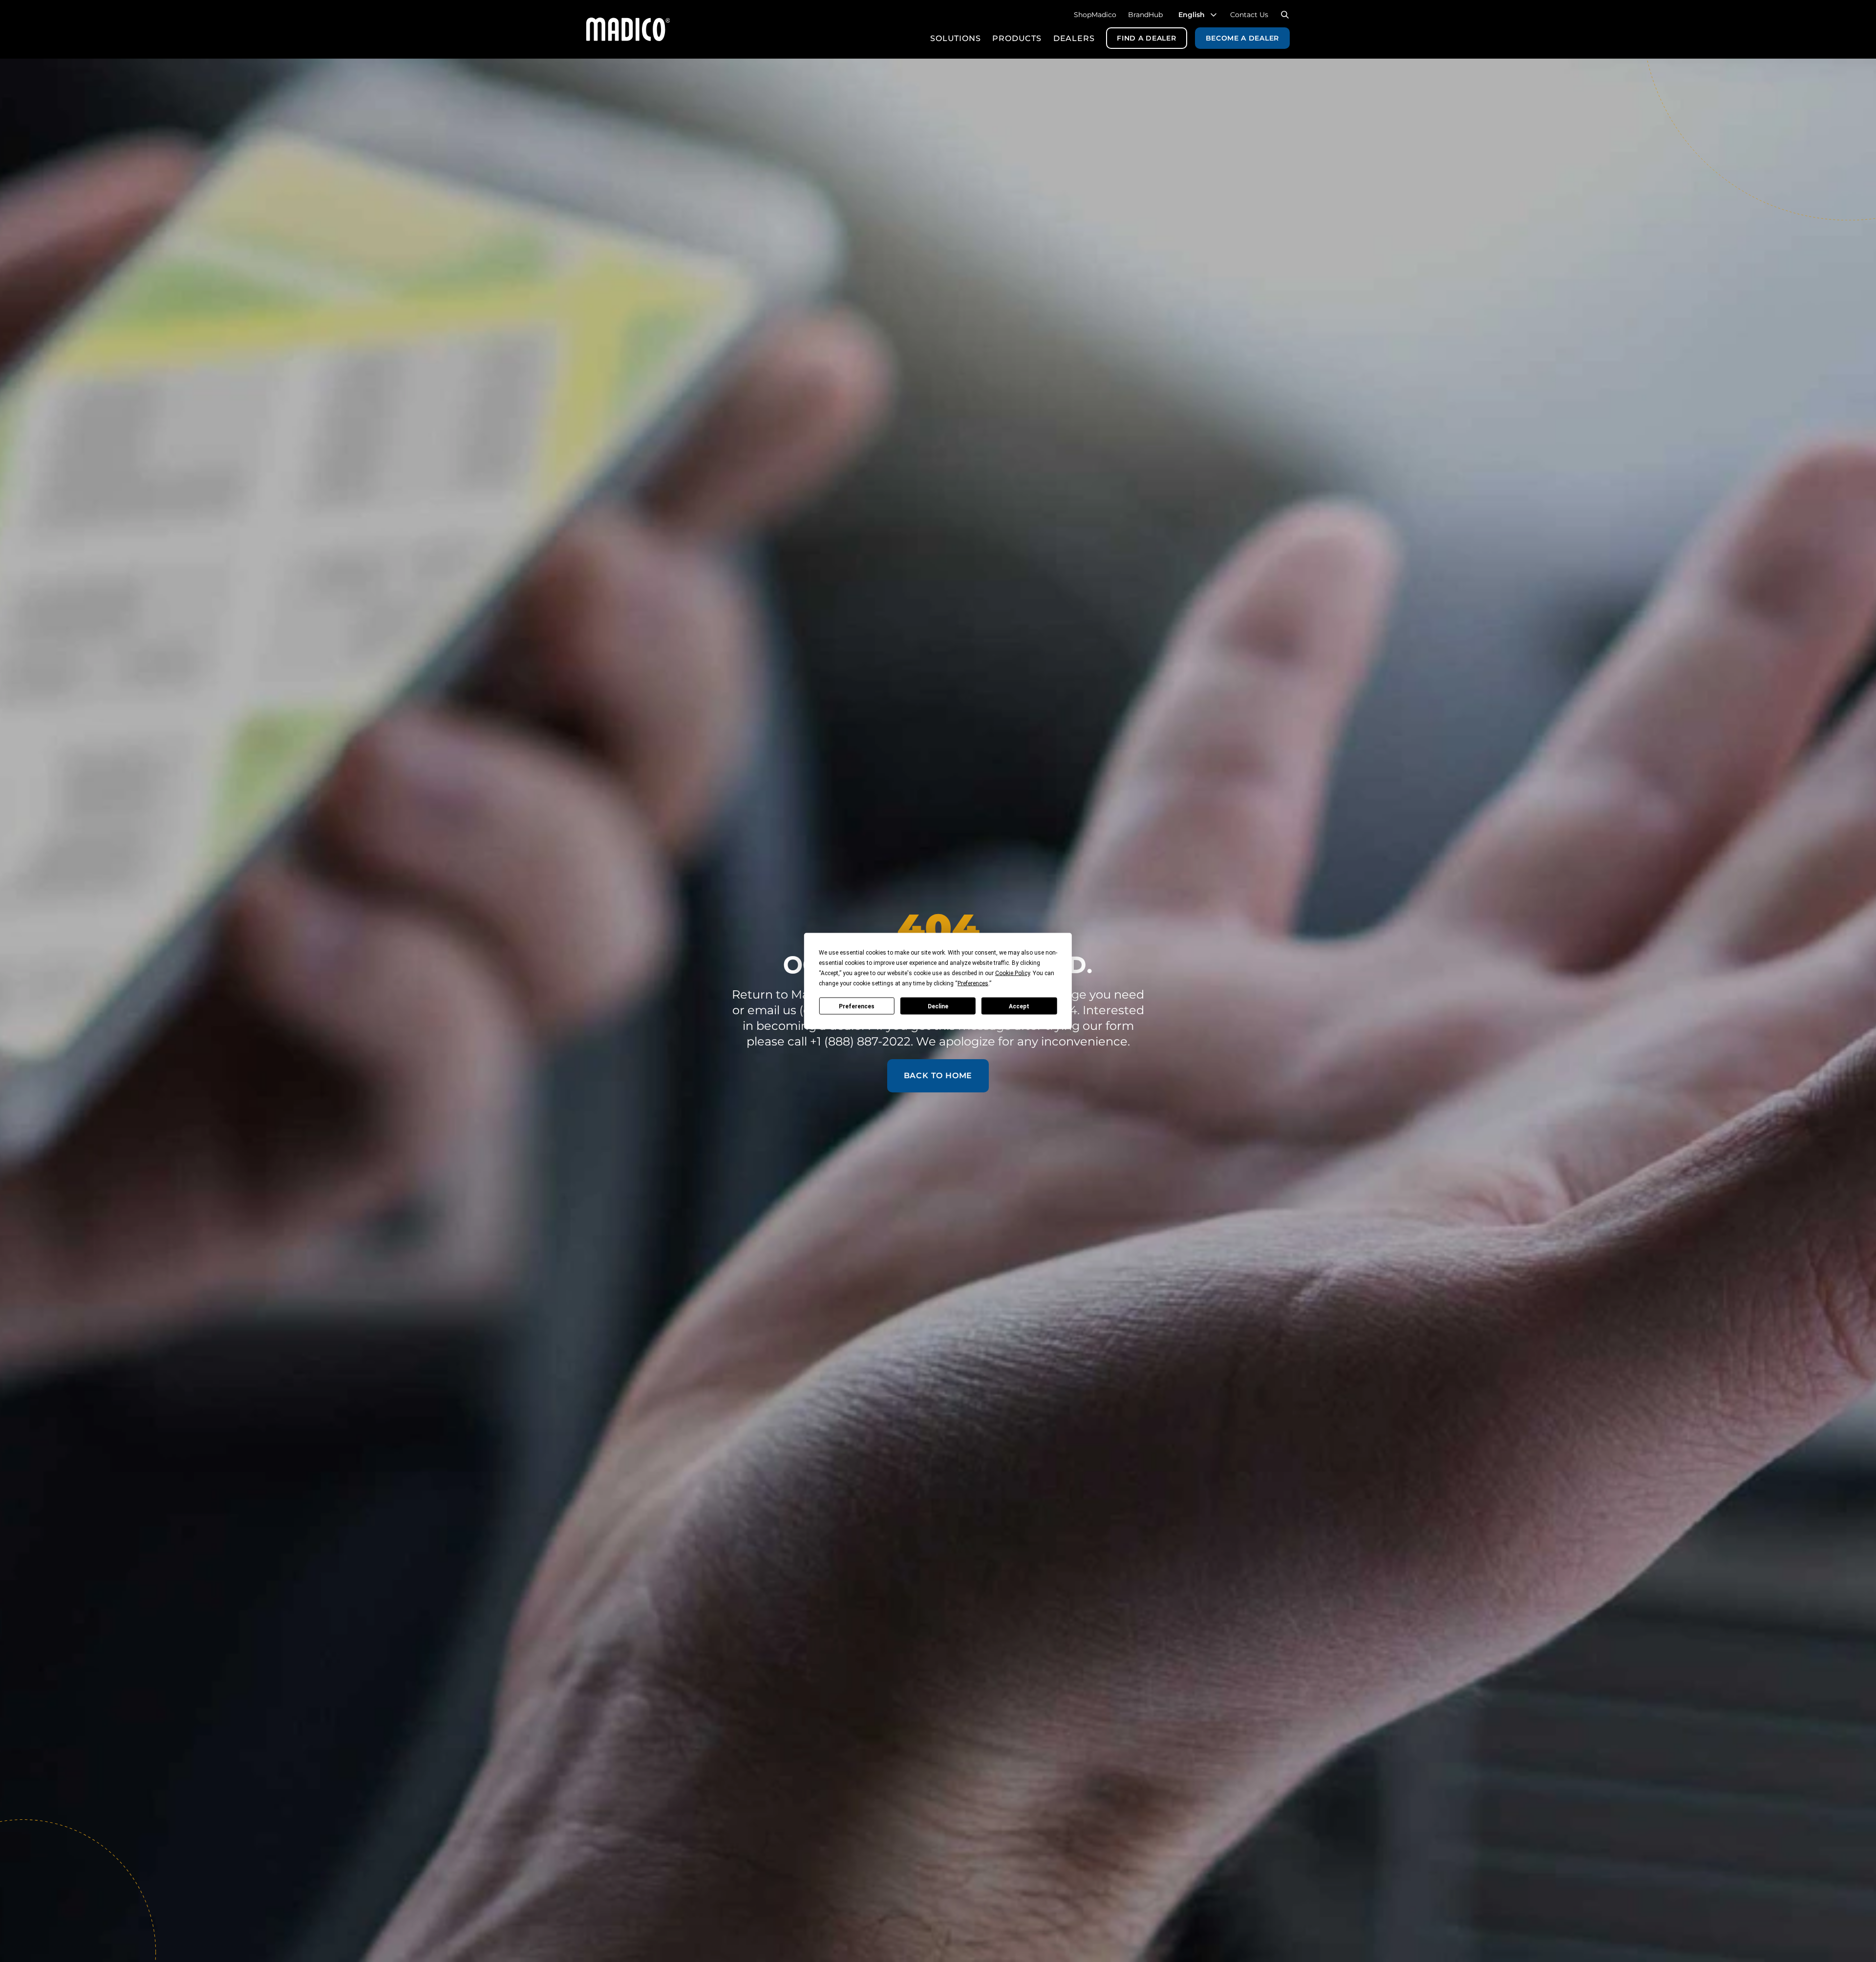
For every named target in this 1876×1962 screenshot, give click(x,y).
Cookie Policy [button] (1013, 973)
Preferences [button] (973, 983)
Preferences (857, 1006)
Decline (938, 1006)
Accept (1019, 1006)
